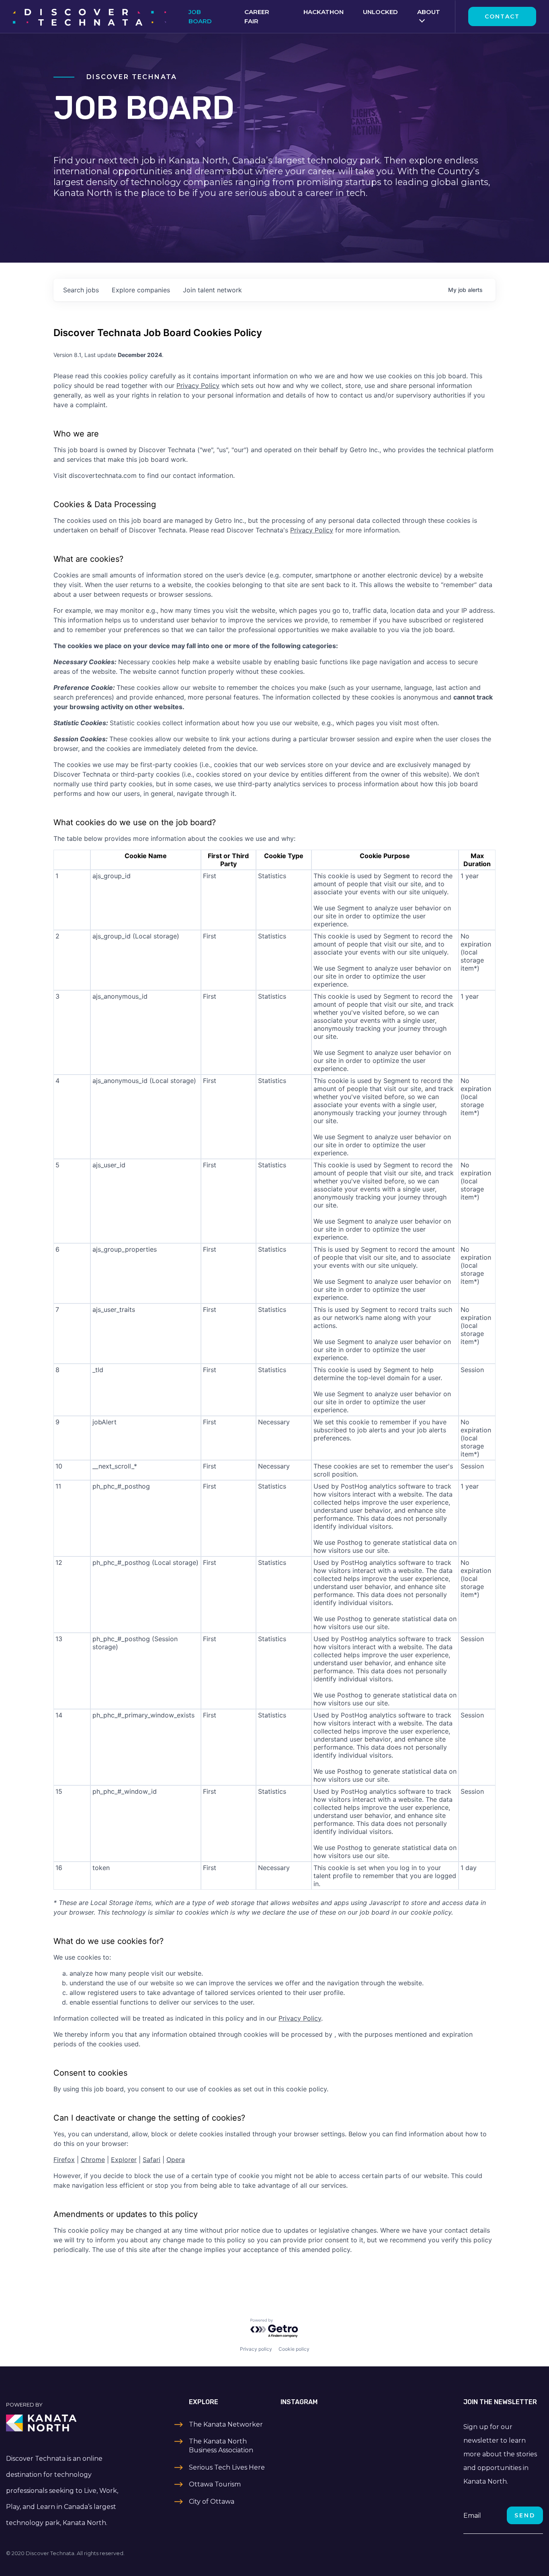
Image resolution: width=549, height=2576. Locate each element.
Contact (502, 16)
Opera (176, 2160)
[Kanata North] (69, 2423)
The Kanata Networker (226, 2424)
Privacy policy (256, 2349)
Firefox (64, 2160)
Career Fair (257, 16)
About (429, 12)
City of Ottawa (212, 2502)
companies (141, 290)
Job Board (200, 16)
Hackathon (324, 12)
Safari (152, 2160)
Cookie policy (294, 2349)
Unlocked (380, 12)
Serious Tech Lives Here (227, 2467)
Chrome (93, 2160)
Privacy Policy (198, 385)
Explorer (124, 2160)
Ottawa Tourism (215, 2484)
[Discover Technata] (89, 16)
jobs (81, 290)
